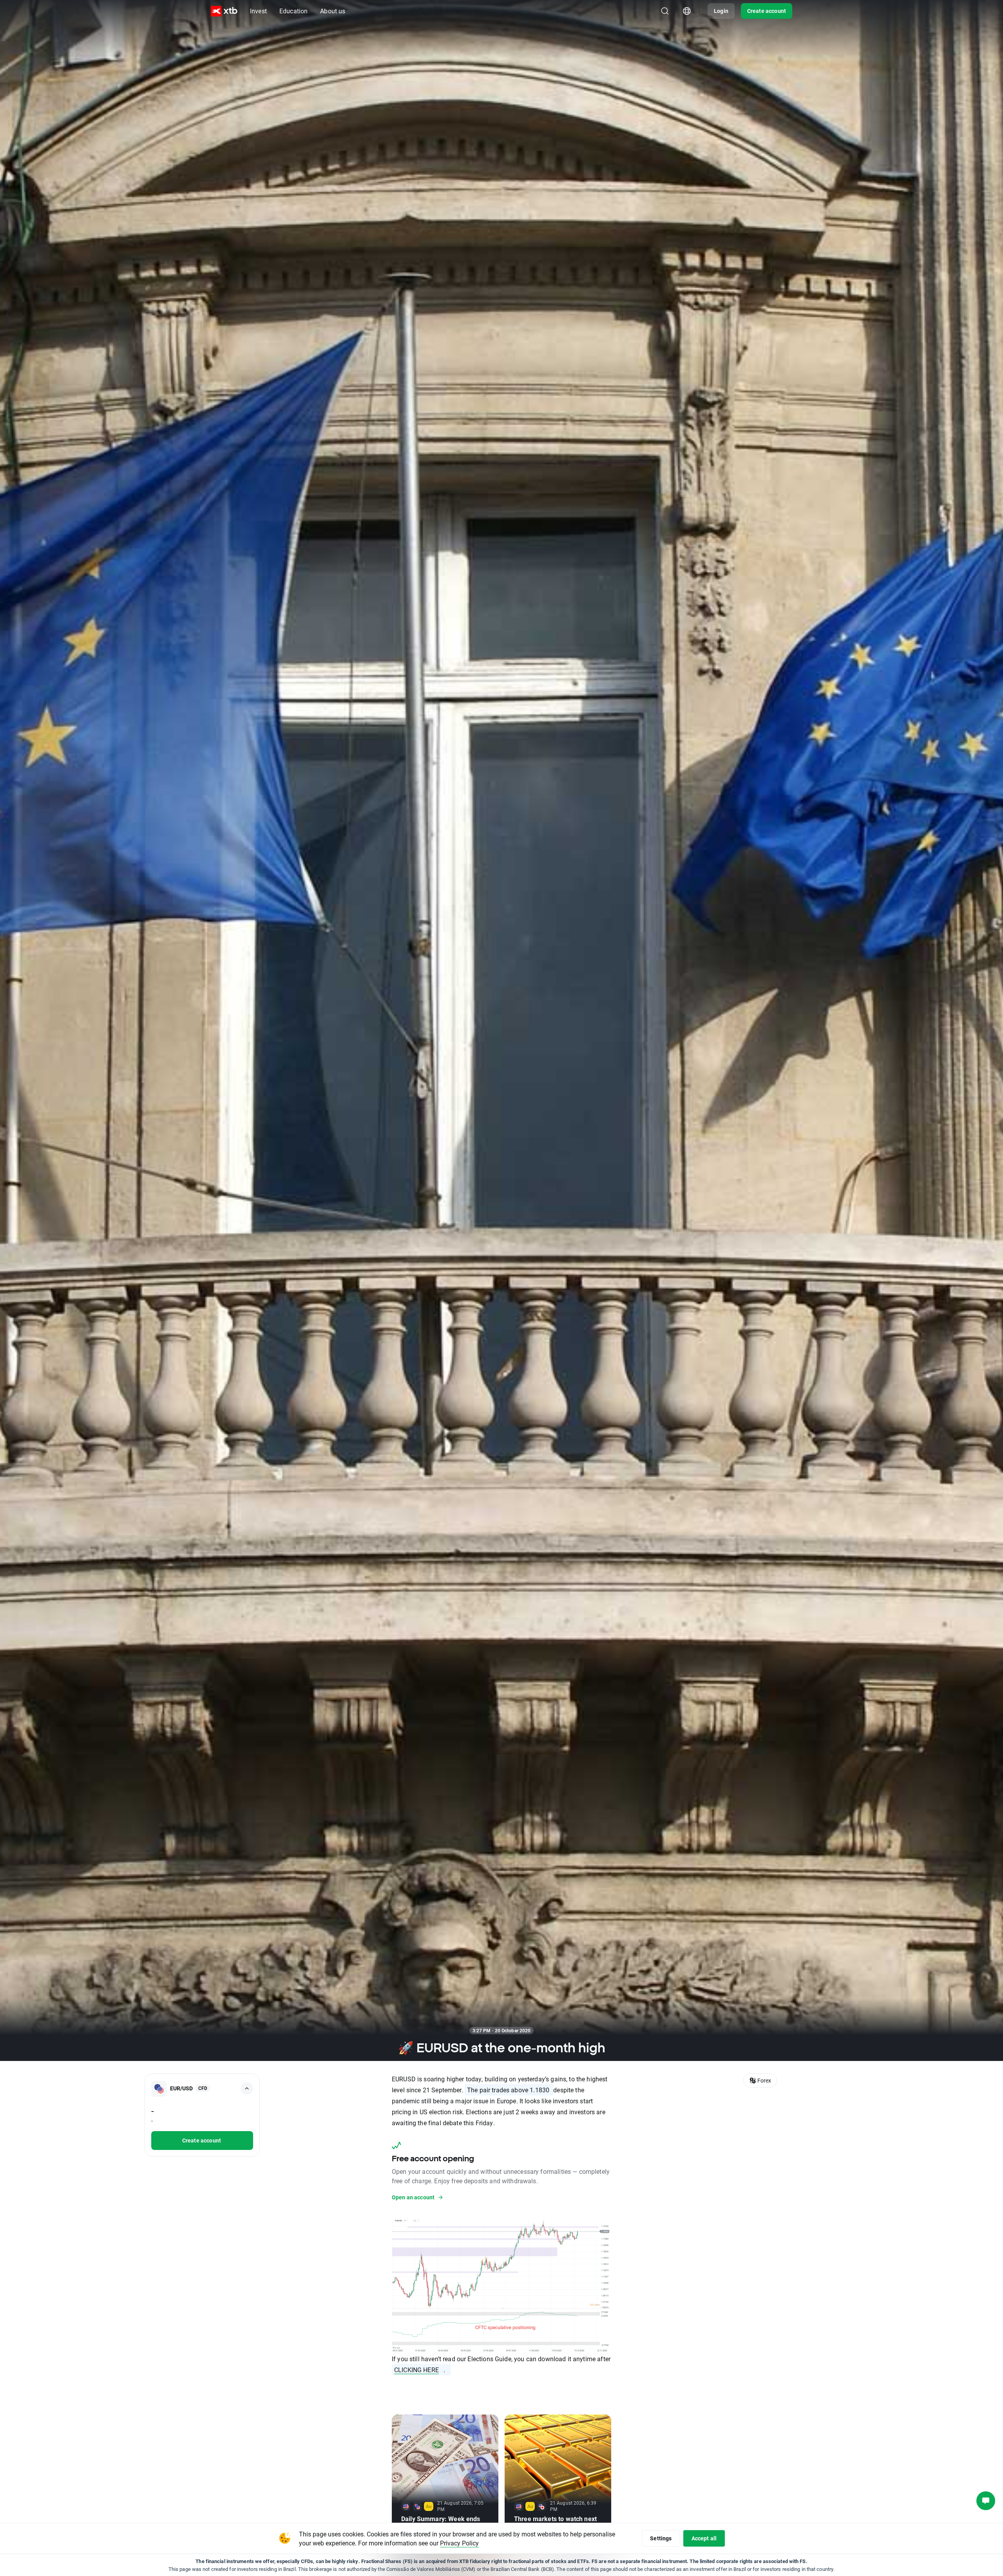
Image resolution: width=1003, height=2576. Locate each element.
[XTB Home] (224, 11)
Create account (767, 11)
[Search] (665, 11)
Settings (661, 2538)
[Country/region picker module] (687, 11)
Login (721, 11)
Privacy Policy (459, 2543)
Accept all (704, 2538)
